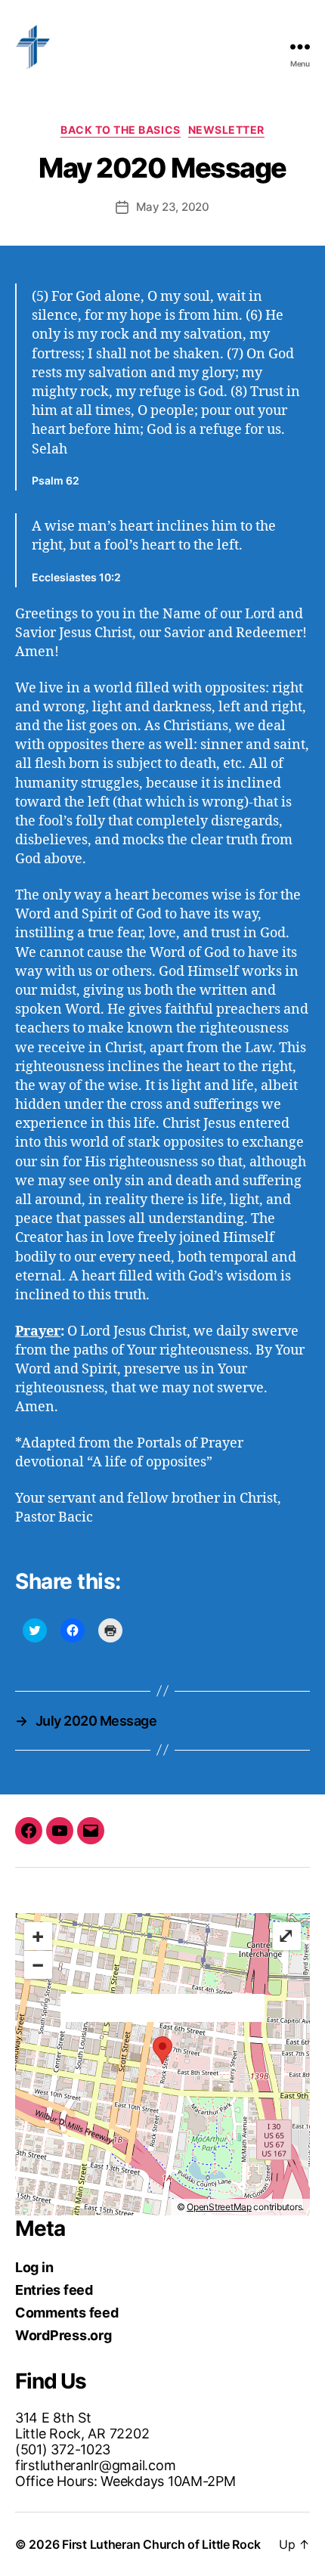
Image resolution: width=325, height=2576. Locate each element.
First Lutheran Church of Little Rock (161, 2544)
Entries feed (54, 2290)
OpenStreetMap (219, 2207)
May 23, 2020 (173, 207)
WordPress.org (63, 2335)
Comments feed (67, 2313)
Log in (34, 2267)
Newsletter (226, 130)
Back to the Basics (120, 130)
